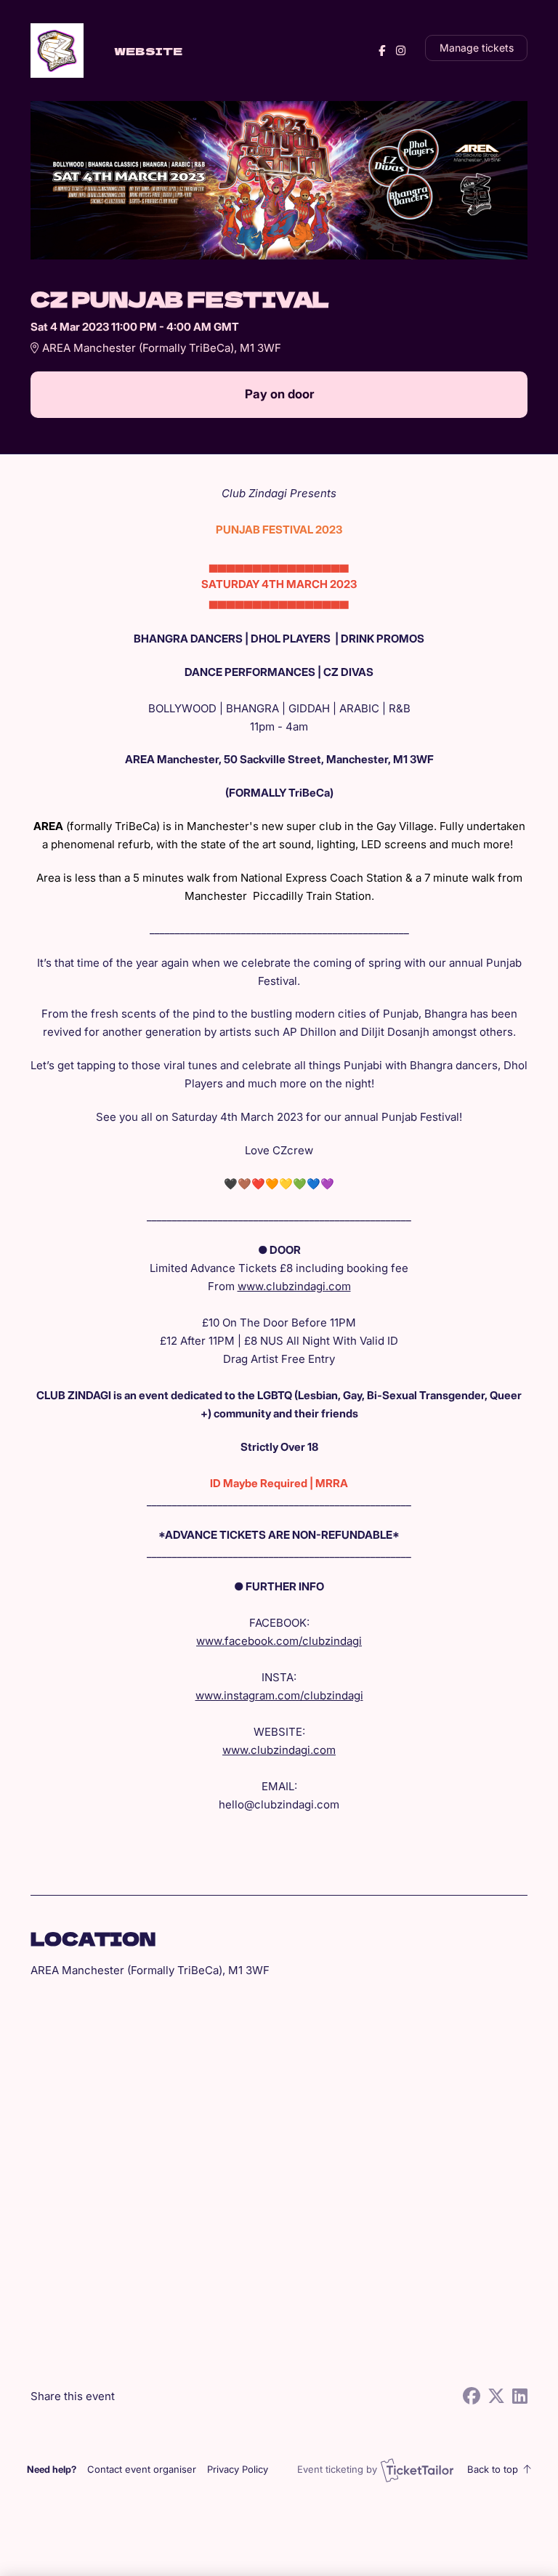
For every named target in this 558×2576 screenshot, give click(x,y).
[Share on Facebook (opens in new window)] (472, 2396)
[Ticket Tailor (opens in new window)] (417, 2470)
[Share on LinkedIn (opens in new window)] (520, 2396)
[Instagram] (401, 51)
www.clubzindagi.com (294, 1286)
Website (148, 51)
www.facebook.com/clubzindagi (279, 1641)
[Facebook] (382, 51)
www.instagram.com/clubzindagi (279, 1695)
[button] (142, 2469)
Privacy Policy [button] (238, 2469)
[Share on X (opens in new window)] (496, 2396)
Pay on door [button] (279, 394)
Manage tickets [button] (477, 48)
